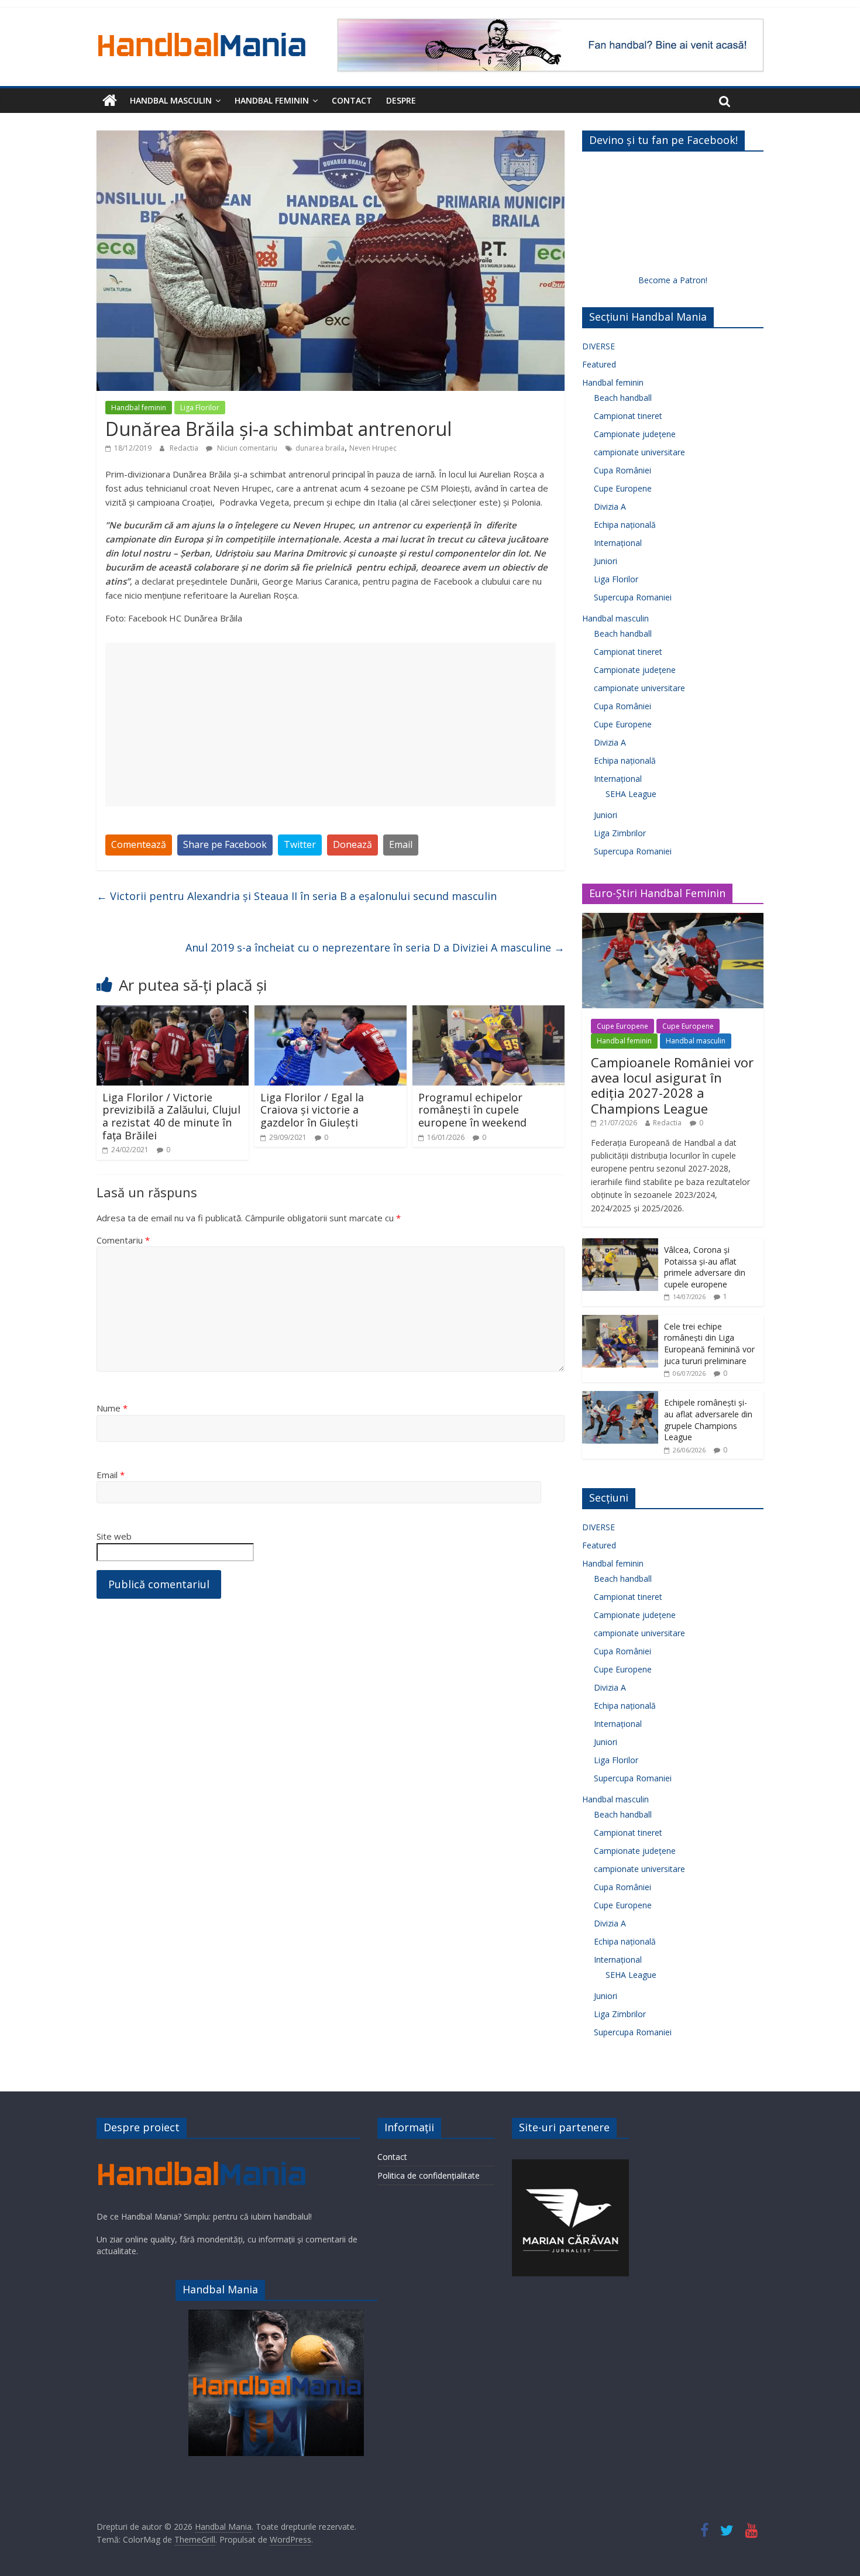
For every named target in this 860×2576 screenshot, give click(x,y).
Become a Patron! (673, 280)
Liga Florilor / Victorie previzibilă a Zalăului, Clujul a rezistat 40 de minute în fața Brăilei (171, 1116)
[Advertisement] (331, 724)
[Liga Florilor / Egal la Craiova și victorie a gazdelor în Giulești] (331, 1012)
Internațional (618, 543)
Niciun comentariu (246, 448)
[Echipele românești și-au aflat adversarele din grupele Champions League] (620, 1397)
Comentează (139, 844)
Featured (599, 364)
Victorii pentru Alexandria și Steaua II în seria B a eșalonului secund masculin (297, 896)
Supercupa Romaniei (633, 597)
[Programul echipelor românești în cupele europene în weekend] (489, 1012)
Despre (401, 100)
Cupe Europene (623, 488)
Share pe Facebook (225, 844)
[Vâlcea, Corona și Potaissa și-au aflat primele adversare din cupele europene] (620, 1244)
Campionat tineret (628, 416)
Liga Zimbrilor (620, 833)
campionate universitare (639, 452)
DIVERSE (598, 346)
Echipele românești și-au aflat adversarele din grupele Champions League (708, 1420)
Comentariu (123, 1240)
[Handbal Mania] (110, 101)
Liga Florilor (200, 408)
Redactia (185, 448)
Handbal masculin (171, 100)
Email (401, 844)
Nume (112, 1408)
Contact (352, 100)
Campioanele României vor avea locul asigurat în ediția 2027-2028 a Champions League (672, 1085)
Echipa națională (625, 525)
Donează (352, 844)
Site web (114, 1536)
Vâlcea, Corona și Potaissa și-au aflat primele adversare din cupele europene (705, 1267)
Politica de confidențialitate (429, 2175)
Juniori (606, 561)
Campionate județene (635, 434)
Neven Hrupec (373, 448)
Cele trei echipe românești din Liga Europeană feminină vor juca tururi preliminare (709, 1344)
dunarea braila (320, 448)
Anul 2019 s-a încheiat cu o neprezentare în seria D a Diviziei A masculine (375, 947)
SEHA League (631, 794)
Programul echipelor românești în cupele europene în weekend (472, 1110)
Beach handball (623, 398)
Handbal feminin (272, 100)
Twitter (300, 844)
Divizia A (610, 506)
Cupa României (622, 470)
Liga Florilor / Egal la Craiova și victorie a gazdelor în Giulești (312, 1110)
